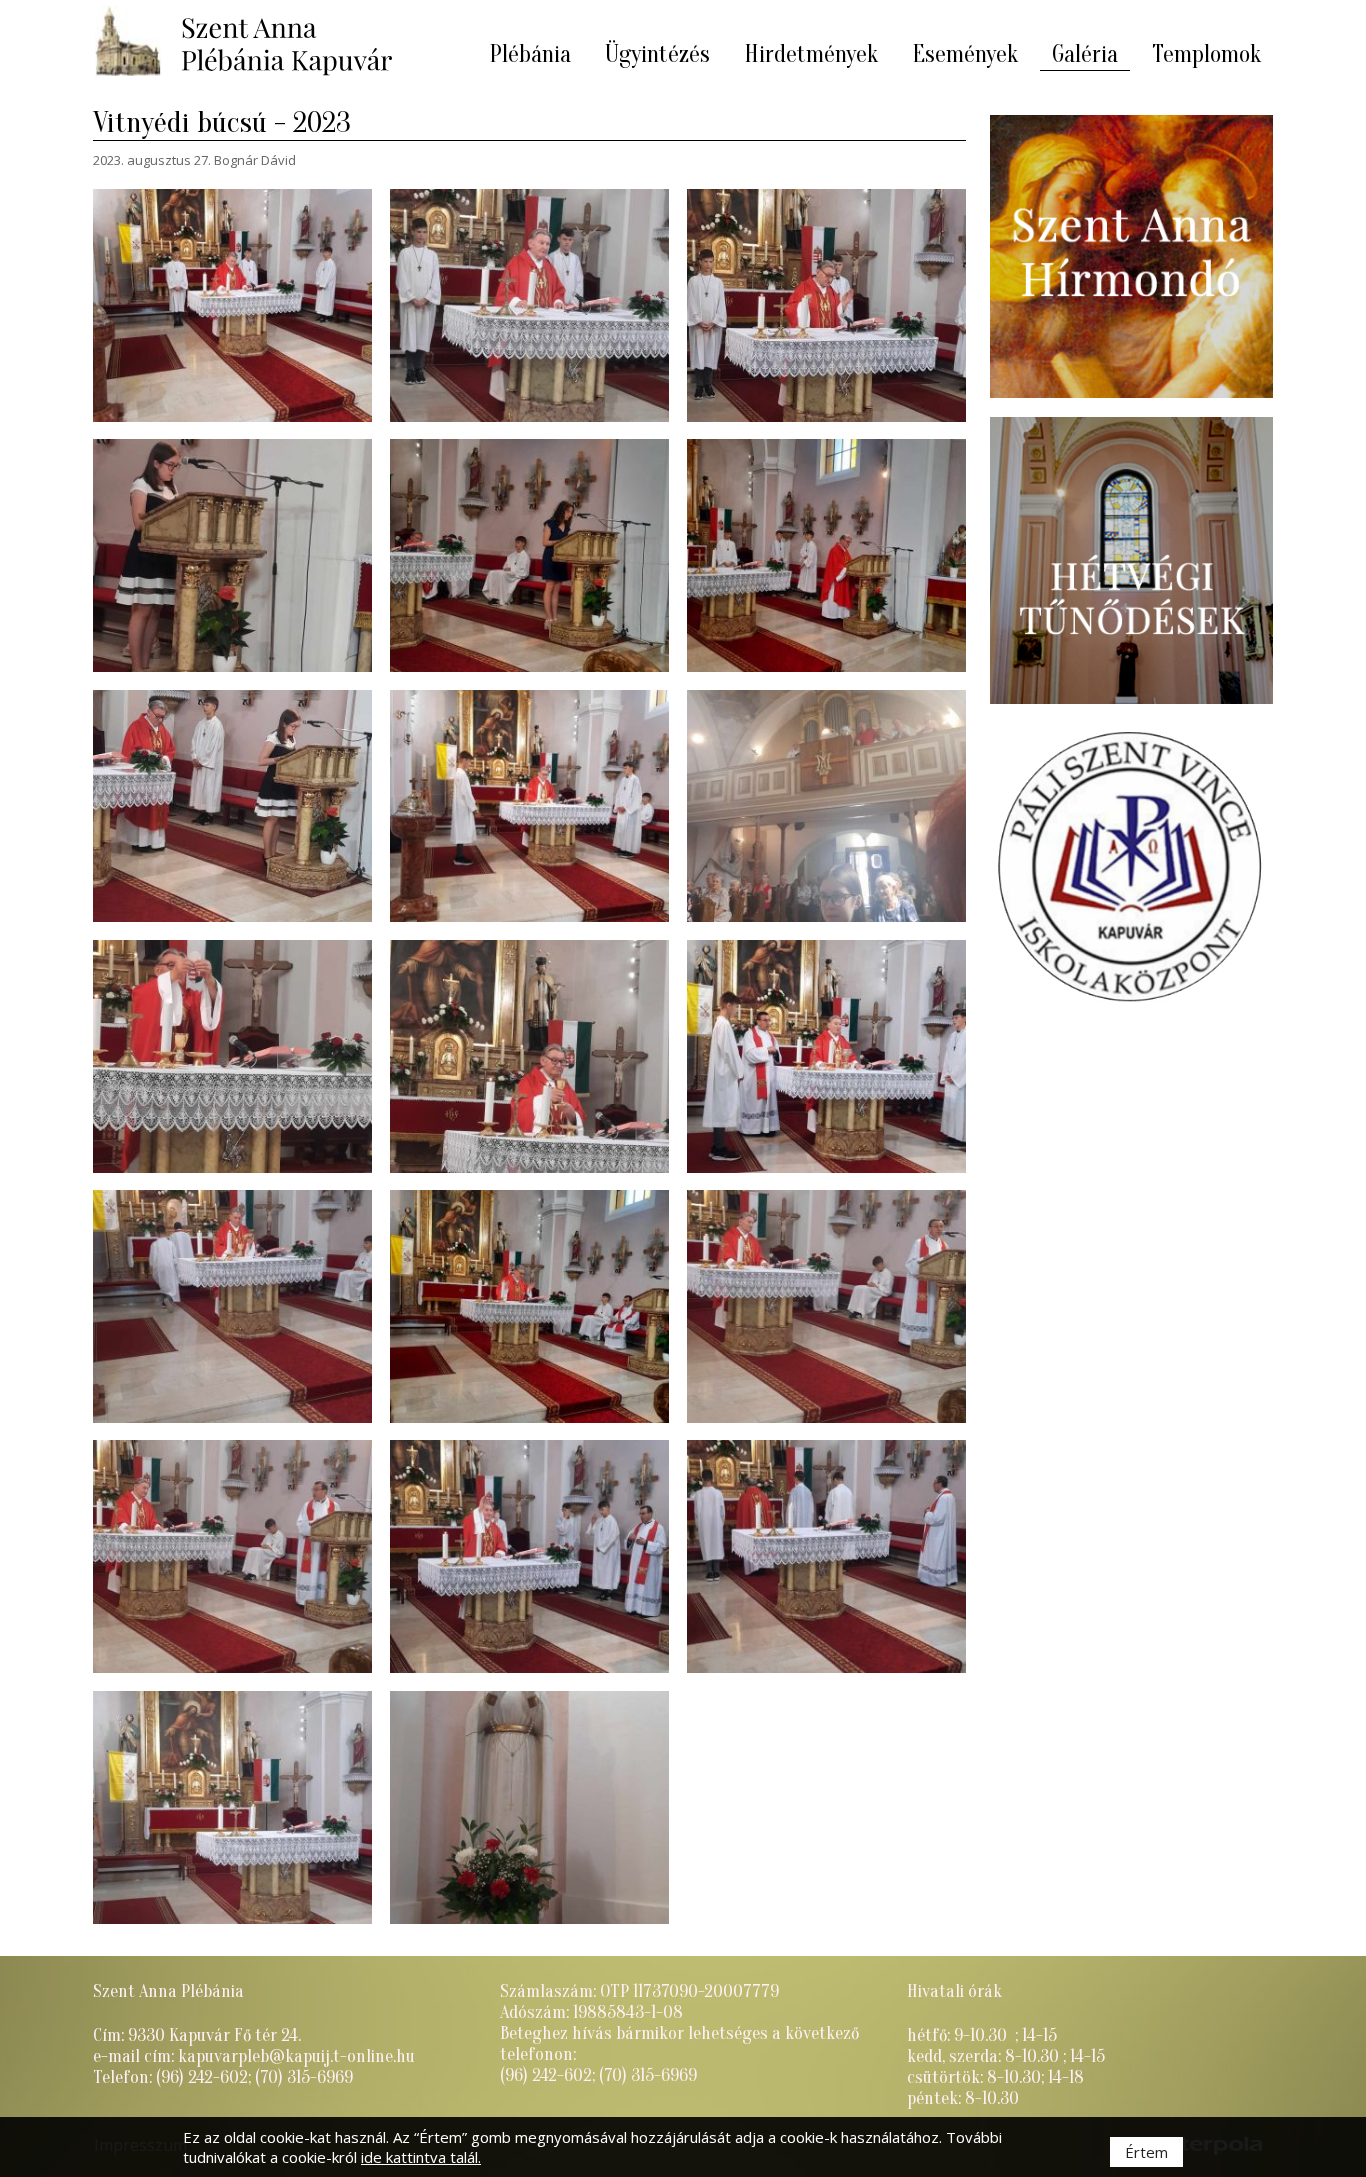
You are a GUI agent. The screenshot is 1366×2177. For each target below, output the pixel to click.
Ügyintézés (657, 54)
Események (965, 54)
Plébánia (530, 54)
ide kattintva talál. (421, 2157)
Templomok (1206, 54)
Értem (1146, 2152)
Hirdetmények (811, 54)
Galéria (1085, 54)
